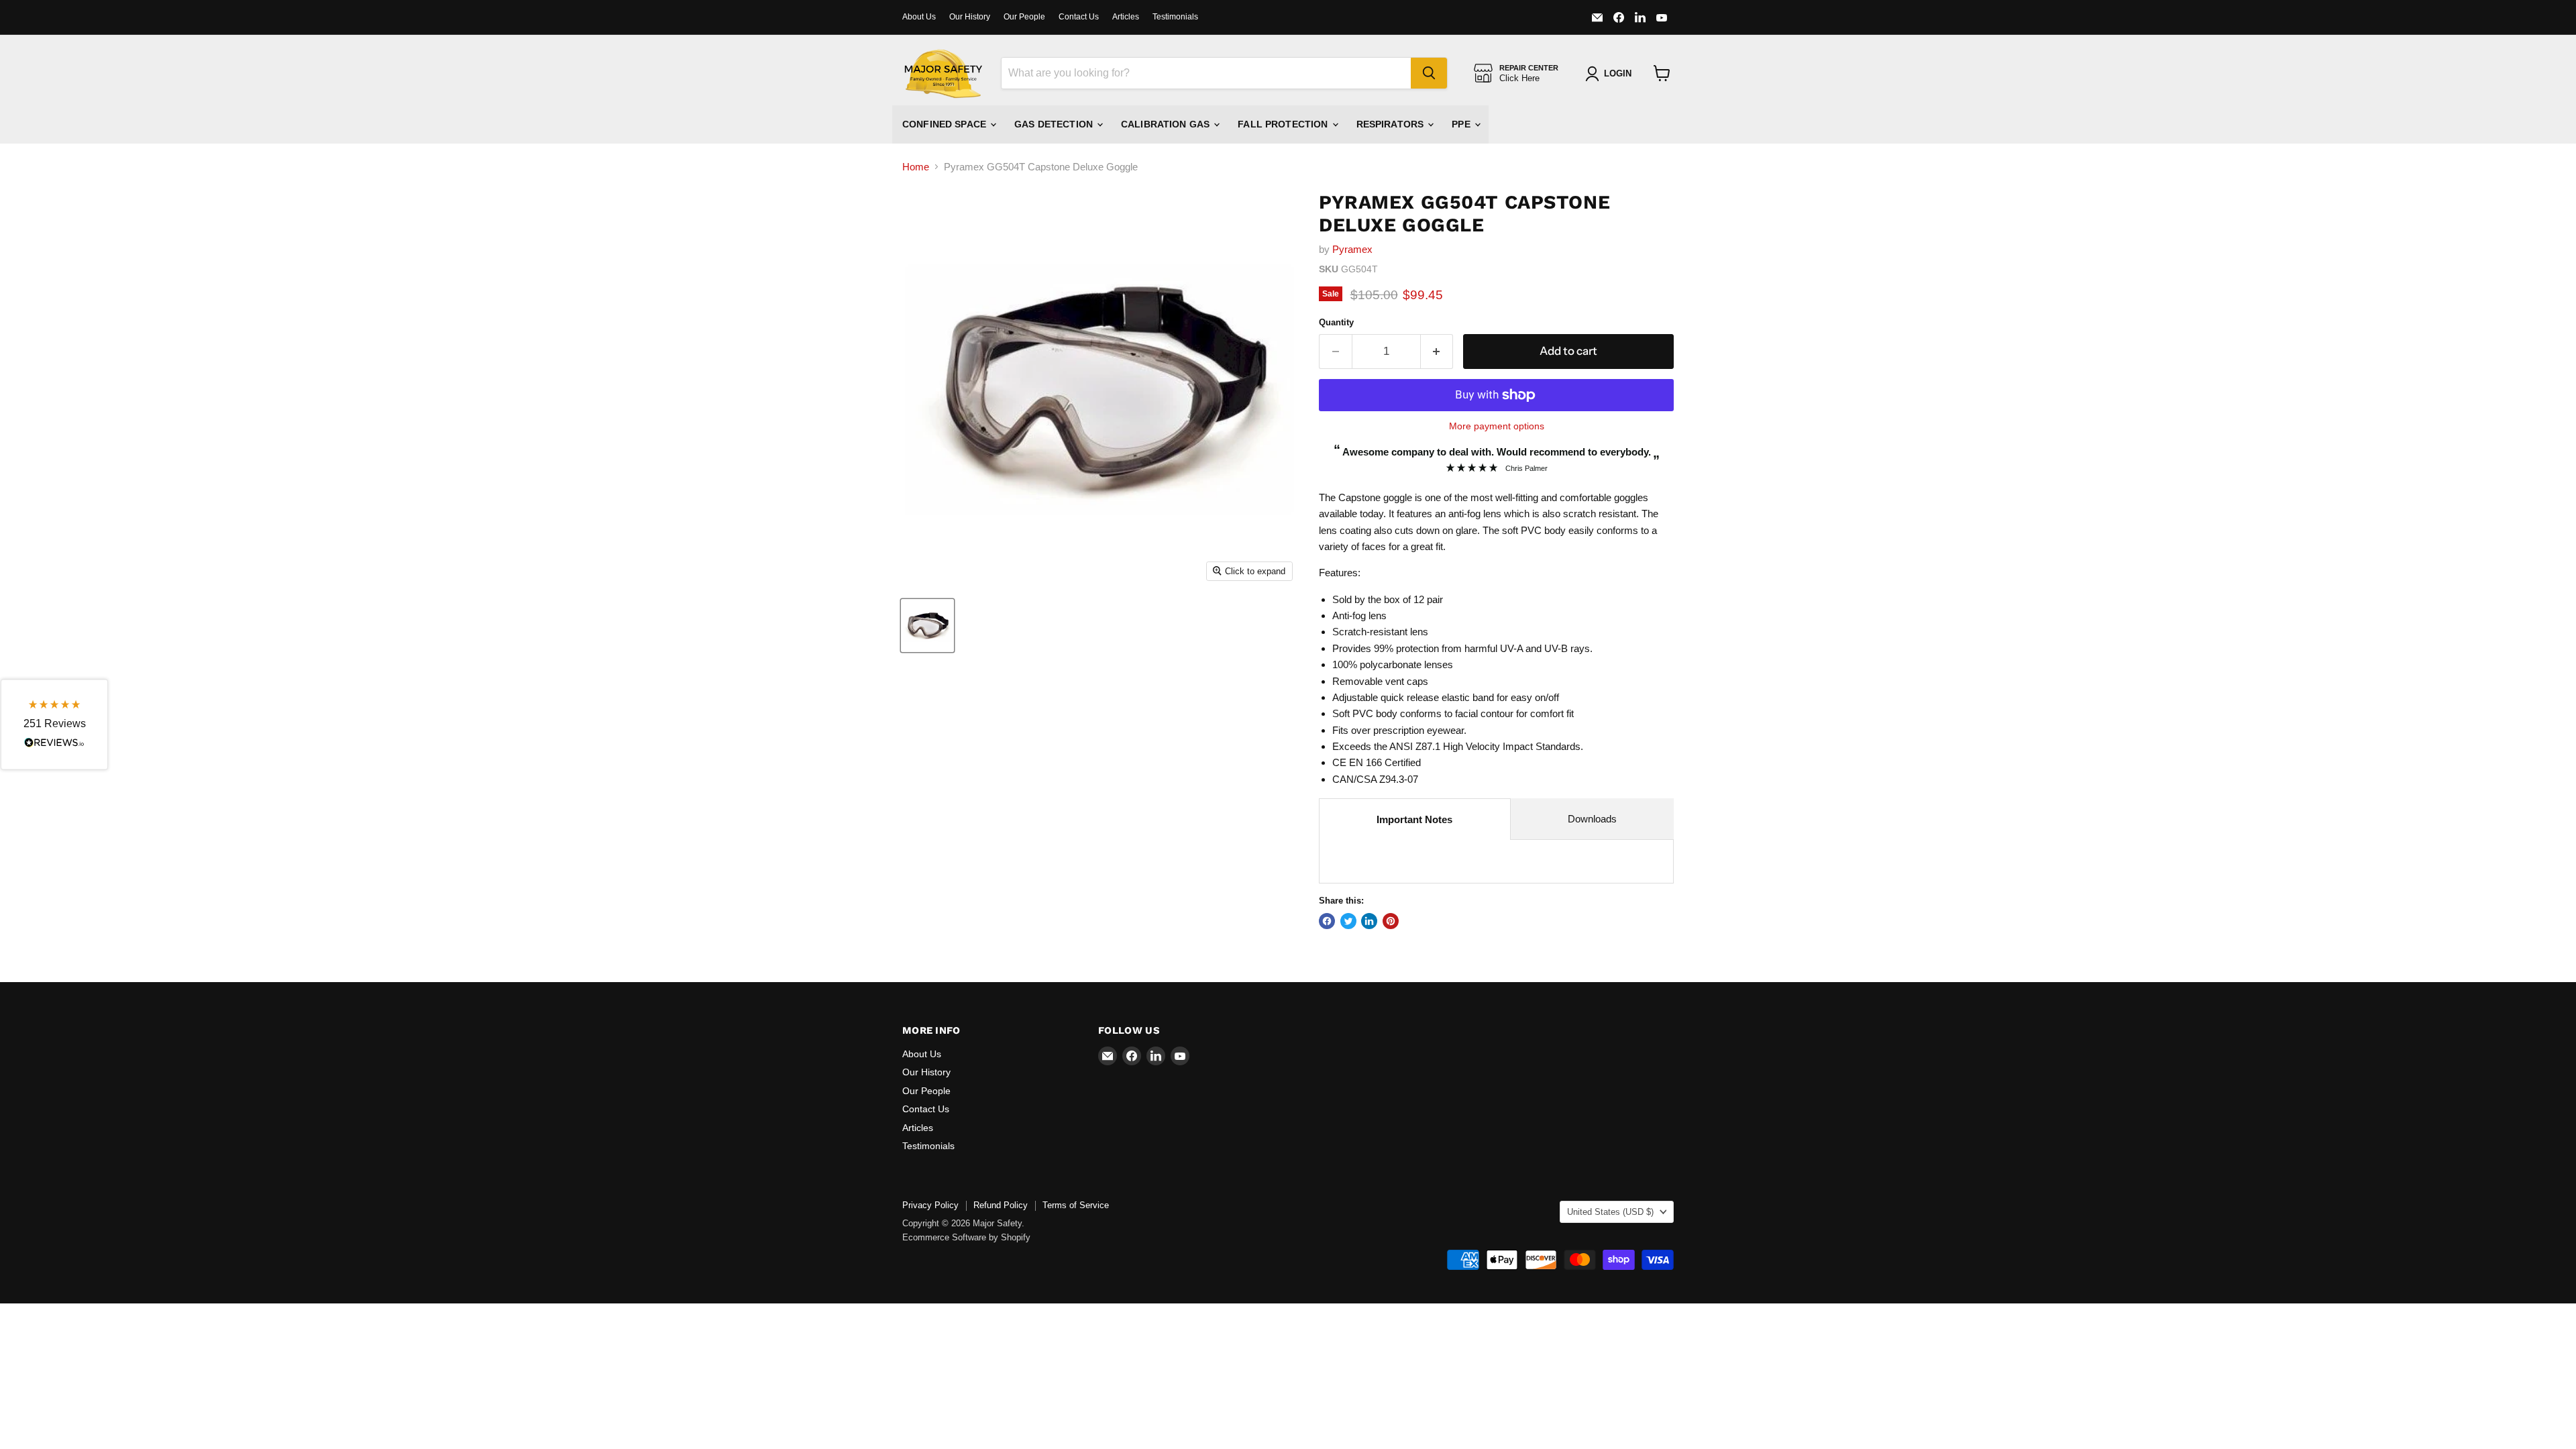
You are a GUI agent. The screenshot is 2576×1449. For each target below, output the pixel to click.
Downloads (1592, 819)
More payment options (1497, 426)
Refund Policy (1001, 1205)
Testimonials (1175, 17)
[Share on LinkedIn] (1369, 921)
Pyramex (1352, 249)
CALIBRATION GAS (1167, 124)
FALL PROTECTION (1284, 124)
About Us (919, 17)
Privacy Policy (930, 1205)
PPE (1462, 124)
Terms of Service (1076, 1205)
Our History (970, 17)
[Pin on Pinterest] (1391, 921)
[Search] (1429, 73)
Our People (1024, 17)
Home (916, 167)
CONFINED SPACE (946, 124)
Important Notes (1414, 819)
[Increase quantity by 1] (1437, 351)
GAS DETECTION (1055, 124)
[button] (54, 725)
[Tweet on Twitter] (1348, 921)
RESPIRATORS (1392, 124)
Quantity (1336, 322)
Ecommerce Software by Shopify (966, 1237)
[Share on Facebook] (1327, 921)
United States (1610, 1212)
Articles (1126, 17)
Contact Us (1079, 17)
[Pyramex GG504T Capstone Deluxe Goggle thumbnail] (927, 626)
